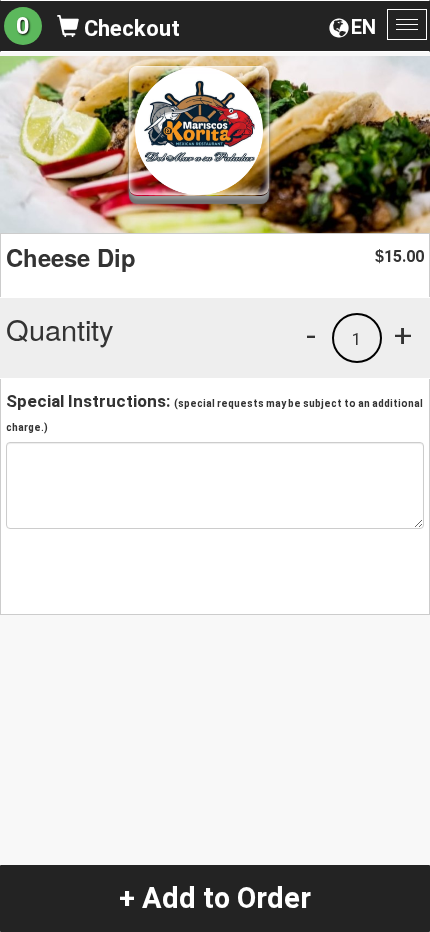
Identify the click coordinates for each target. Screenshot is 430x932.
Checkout (129, 28)
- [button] (311, 335)
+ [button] (403, 335)
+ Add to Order (215, 898)
